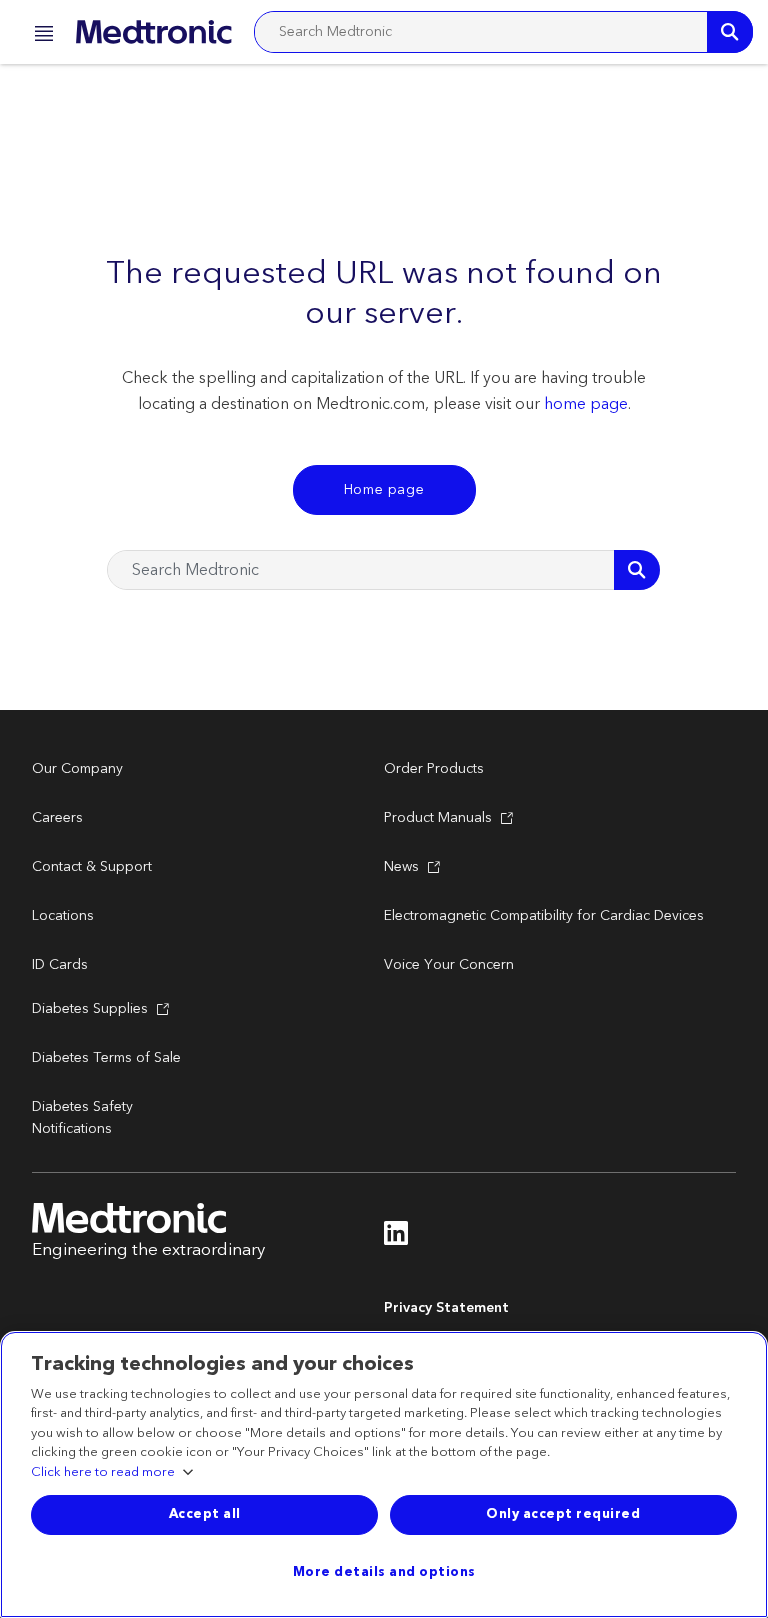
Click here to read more (103, 1473)
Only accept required (563, 1514)
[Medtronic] (153, 32)
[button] (38, 36)
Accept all (205, 1514)
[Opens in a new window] (396, 1239)
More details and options (384, 1572)
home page (586, 404)
